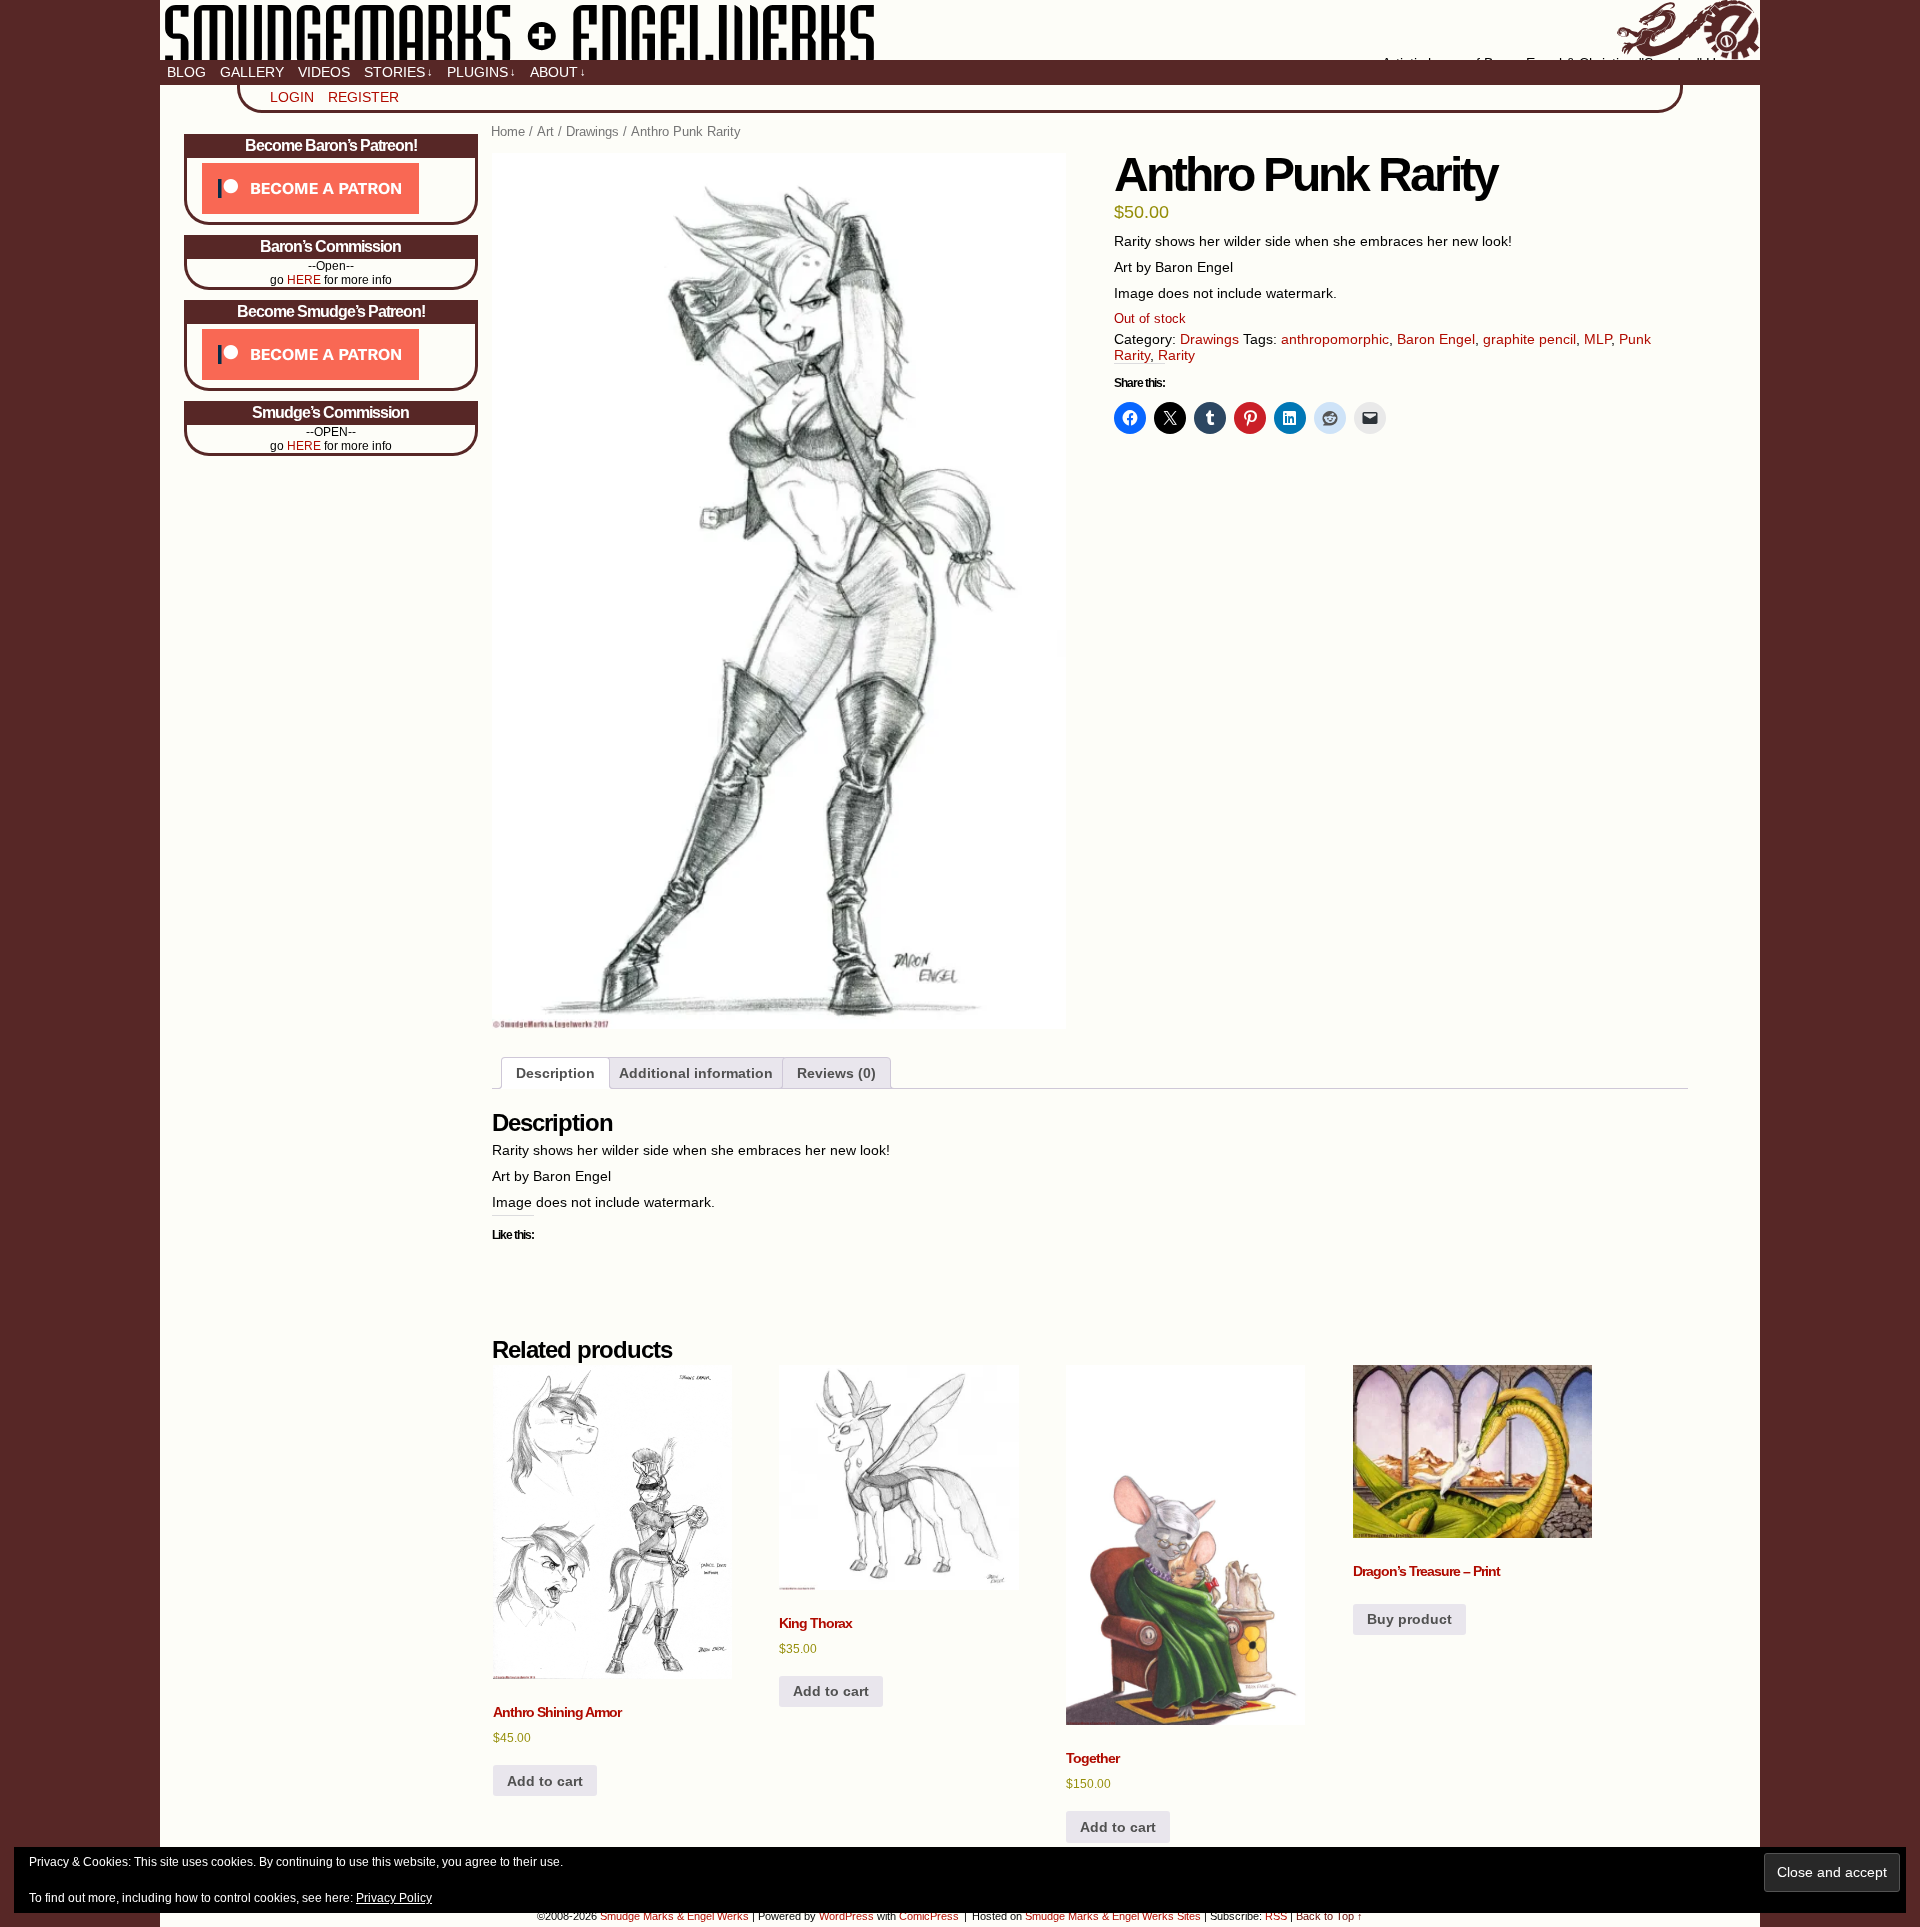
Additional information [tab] (696, 1073)
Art (545, 131)
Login (292, 97)
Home (508, 131)
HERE (304, 280)
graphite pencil (1529, 339)
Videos (324, 72)
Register (363, 97)
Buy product (1409, 1619)
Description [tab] (555, 1073)
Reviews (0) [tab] (836, 1073)
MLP (1597, 339)
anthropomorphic (1335, 339)
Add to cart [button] (545, 1781)
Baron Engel (1436, 339)
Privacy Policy (394, 1898)
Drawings (592, 131)
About (558, 72)
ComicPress (929, 1916)
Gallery (252, 72)
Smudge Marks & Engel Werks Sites (1113, 1916)
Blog (186, 72)
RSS (1276, 1916)
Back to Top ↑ (1329, 1916)
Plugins (481, 72)
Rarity (1176, 355)
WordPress (846, 1916)
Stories (398, 72)
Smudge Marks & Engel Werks (960, 30)
